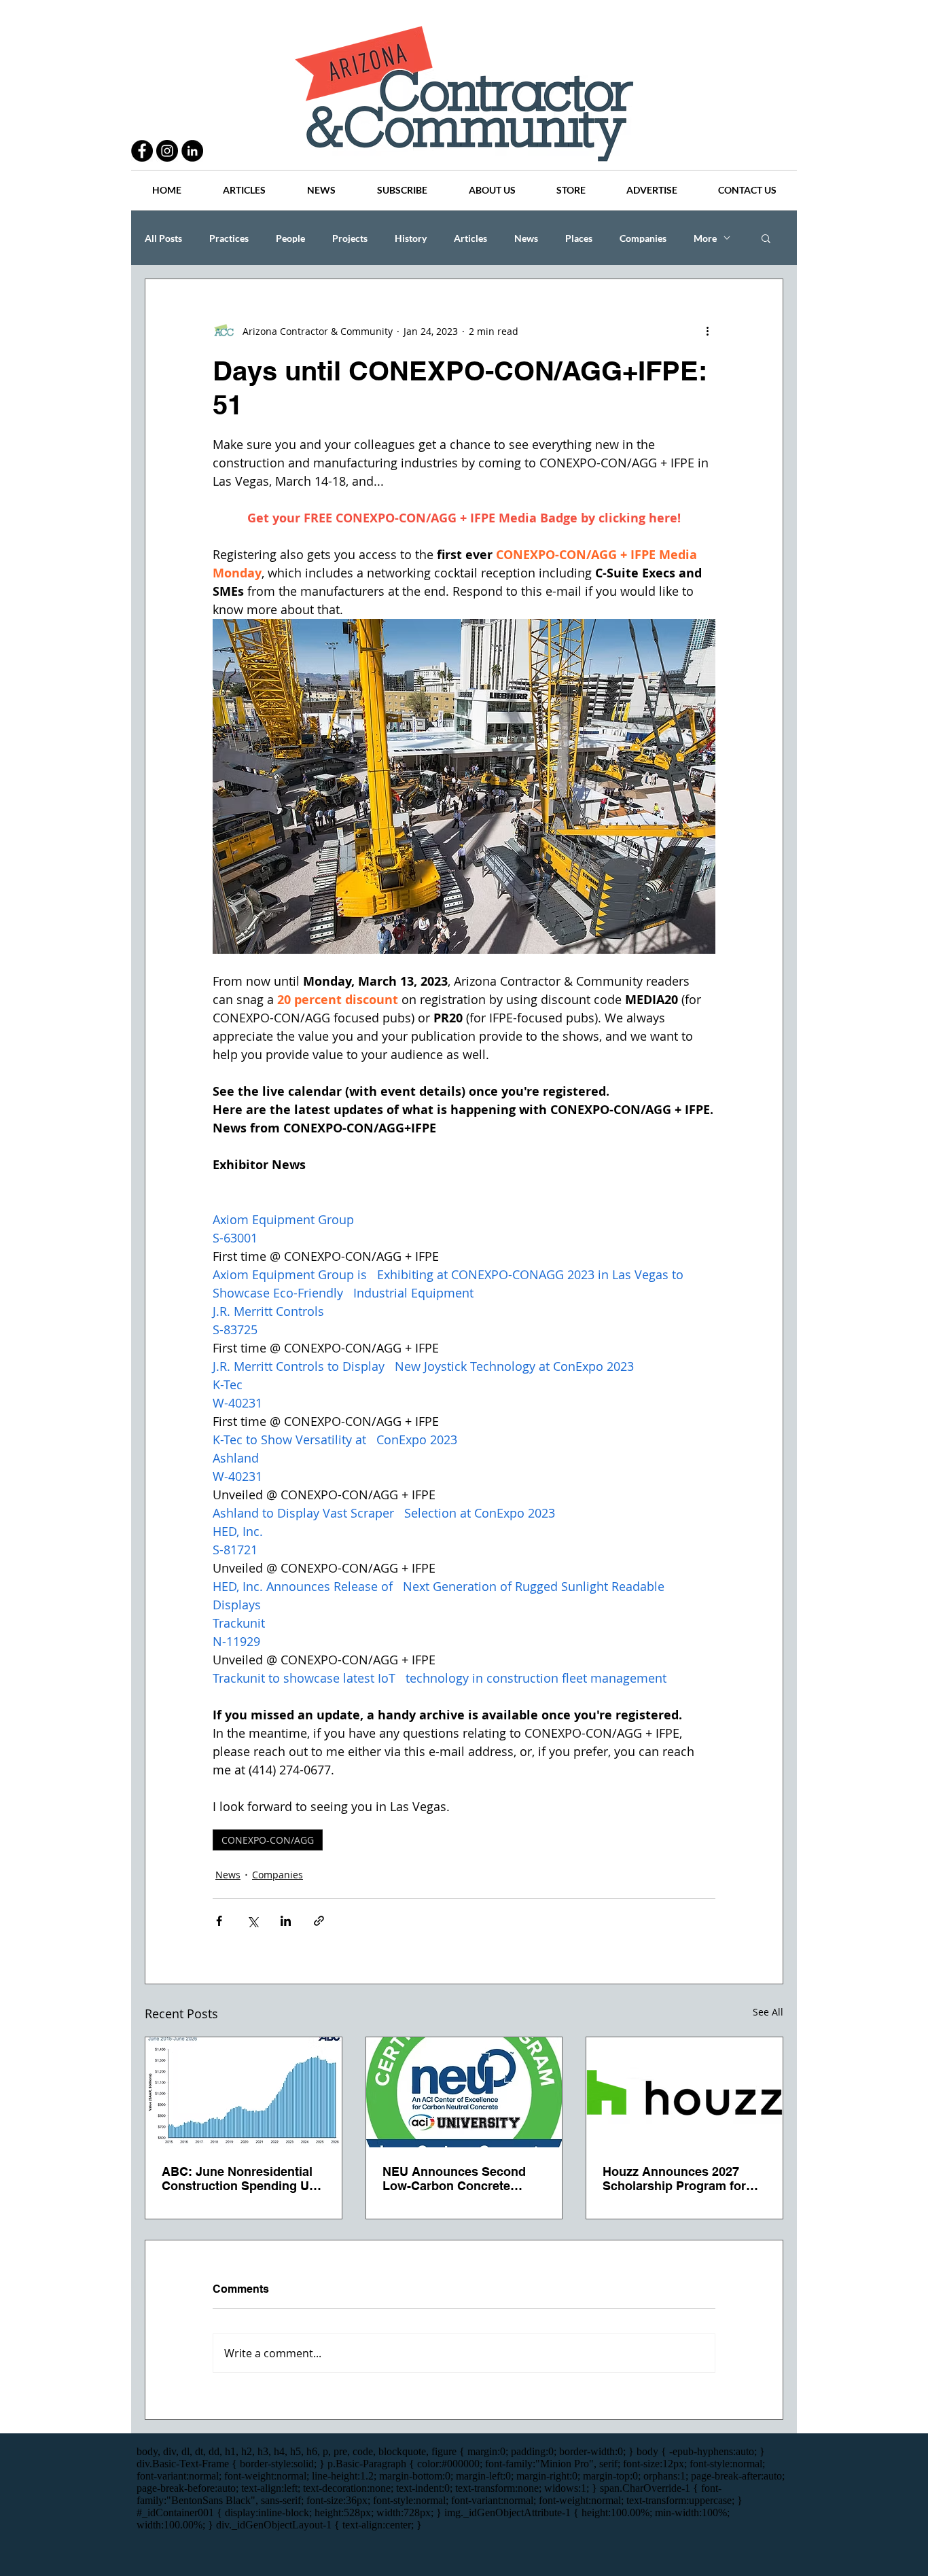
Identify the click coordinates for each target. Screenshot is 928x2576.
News (526, 238)
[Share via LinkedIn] (286, 1921)
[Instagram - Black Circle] (167, 151)
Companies (643, 238)
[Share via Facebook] (219, 1921)
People (290, 238)
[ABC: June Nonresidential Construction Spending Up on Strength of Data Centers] (244, 2092)
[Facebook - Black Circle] (142, 151)
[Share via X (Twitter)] (252, 1921)
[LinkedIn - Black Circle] (192, 151)
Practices (229, 238)
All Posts (163, 238)
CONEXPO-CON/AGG (268, 1840)
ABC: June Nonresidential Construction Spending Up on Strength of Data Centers (243, 2179)
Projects (350, 238)
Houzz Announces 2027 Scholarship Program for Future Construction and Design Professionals (674, 2179)
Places (579, 238)
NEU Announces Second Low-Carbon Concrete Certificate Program (454, 2179)
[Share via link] (319, 1921)
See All (768, 2012)
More (705, 238)
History (411, 238)
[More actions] (707, 331)
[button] (766, 238)
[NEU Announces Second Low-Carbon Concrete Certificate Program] (464, 2092)
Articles (470, 238)
